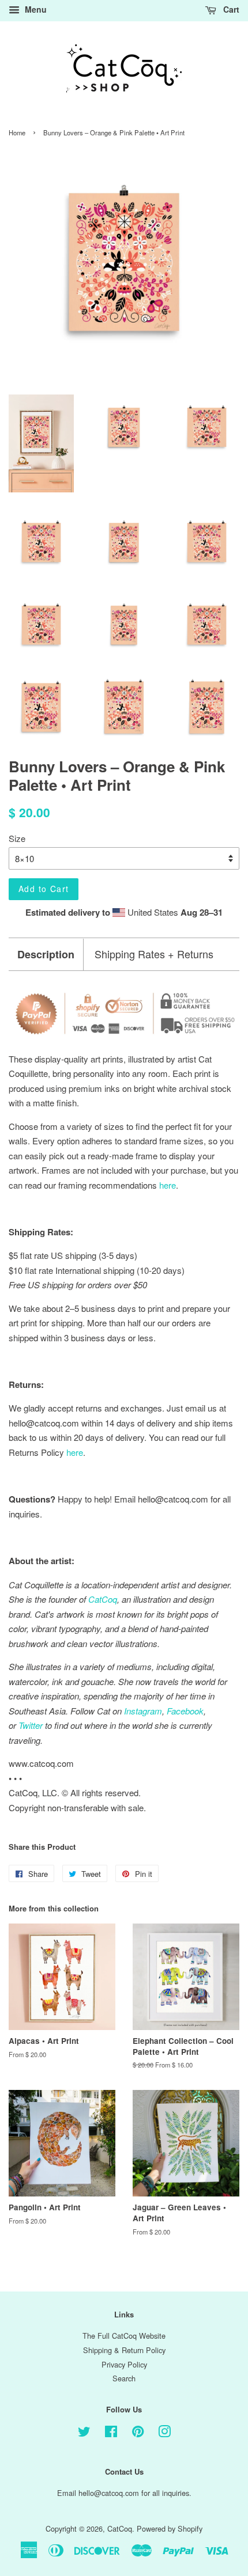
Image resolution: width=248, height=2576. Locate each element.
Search (124, 2378)
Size (17, 838)
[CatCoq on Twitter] (84, 2433)
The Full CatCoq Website (124, 2336)
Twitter (31, 1725)
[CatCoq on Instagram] (164, 2433)
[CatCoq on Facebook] (111, 2433)
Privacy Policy (124, 2364)
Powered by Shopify (170, 2528)
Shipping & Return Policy (124, 2350)
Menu (35, 9)
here (75, 1452)
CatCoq (120, 2528)
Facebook (185, 1711)
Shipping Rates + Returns (154, 954)
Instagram (143, 1711)
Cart (230, 9)
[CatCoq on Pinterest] (138, 2433)
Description (46, 955)
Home (17, 132)
